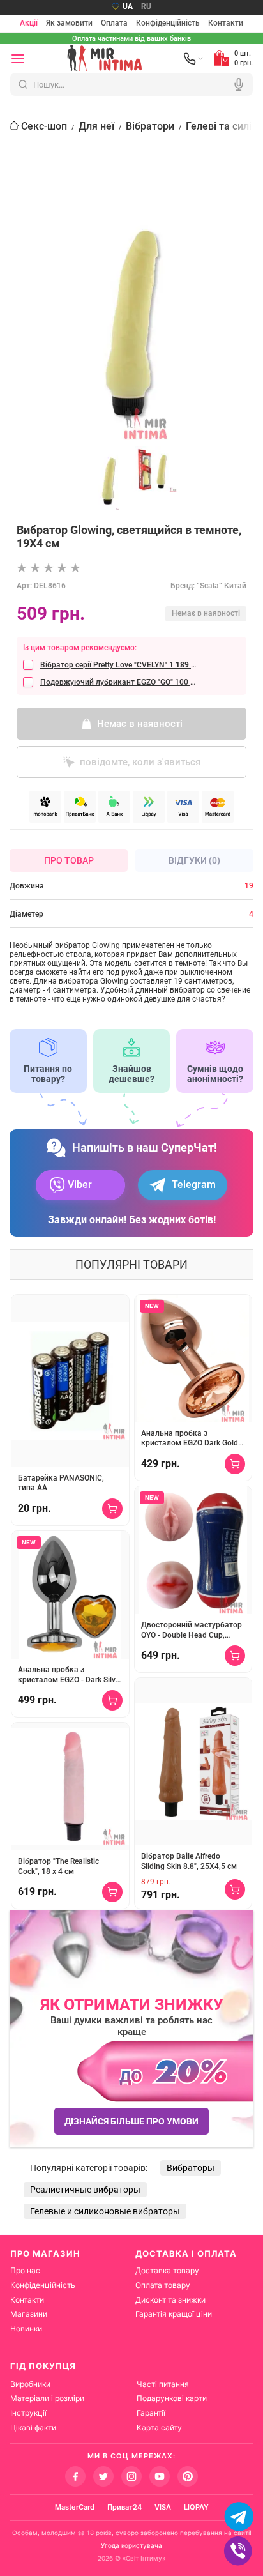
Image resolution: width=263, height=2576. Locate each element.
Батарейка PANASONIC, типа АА (61, 1483)
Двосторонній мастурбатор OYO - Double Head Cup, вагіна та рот (192, 1630)
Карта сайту (159, 2427)
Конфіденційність (168, 24)
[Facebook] (75, 2476)
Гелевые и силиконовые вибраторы (105, 2211)
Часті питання (163, 2384)
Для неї (96, 126)
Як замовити (69, 24)
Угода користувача (131, 2545)
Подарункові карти (172, 2398)
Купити (112, 1509)
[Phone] (193, 59)
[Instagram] (131, 2476)
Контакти (226, 24)
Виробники (30, 2384)
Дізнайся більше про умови (131, 2121)
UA (128, 6)
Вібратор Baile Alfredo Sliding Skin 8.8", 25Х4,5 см (189, 1861)
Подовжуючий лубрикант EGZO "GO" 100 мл (118, 682)
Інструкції (28, 2413)
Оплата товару (163, 2285)
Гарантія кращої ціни (174, 2314)
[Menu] (18, 59)
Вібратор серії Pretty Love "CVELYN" (118, 665)
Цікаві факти (33, 2427)
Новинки (26, 2328)
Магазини (29, 2314)
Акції (29, 24)
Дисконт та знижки (170, 2300)
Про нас (25, 2270)
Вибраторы (191, 2168)
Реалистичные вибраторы (85, 2190)
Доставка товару (167, 2270)
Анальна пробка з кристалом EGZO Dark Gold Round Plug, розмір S (190, 1439)
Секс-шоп (44, 126)
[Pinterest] (188, 2476)
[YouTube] (160, 2476)
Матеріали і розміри (47, 2398)
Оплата (114, 24)
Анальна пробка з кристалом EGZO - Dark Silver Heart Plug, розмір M (70, 1675)
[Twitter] (103, 2476)
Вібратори (150, 126)
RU (146, 6)
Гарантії (151, 2413)
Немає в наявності (140, 724)
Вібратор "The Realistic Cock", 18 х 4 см (58, 1866)
